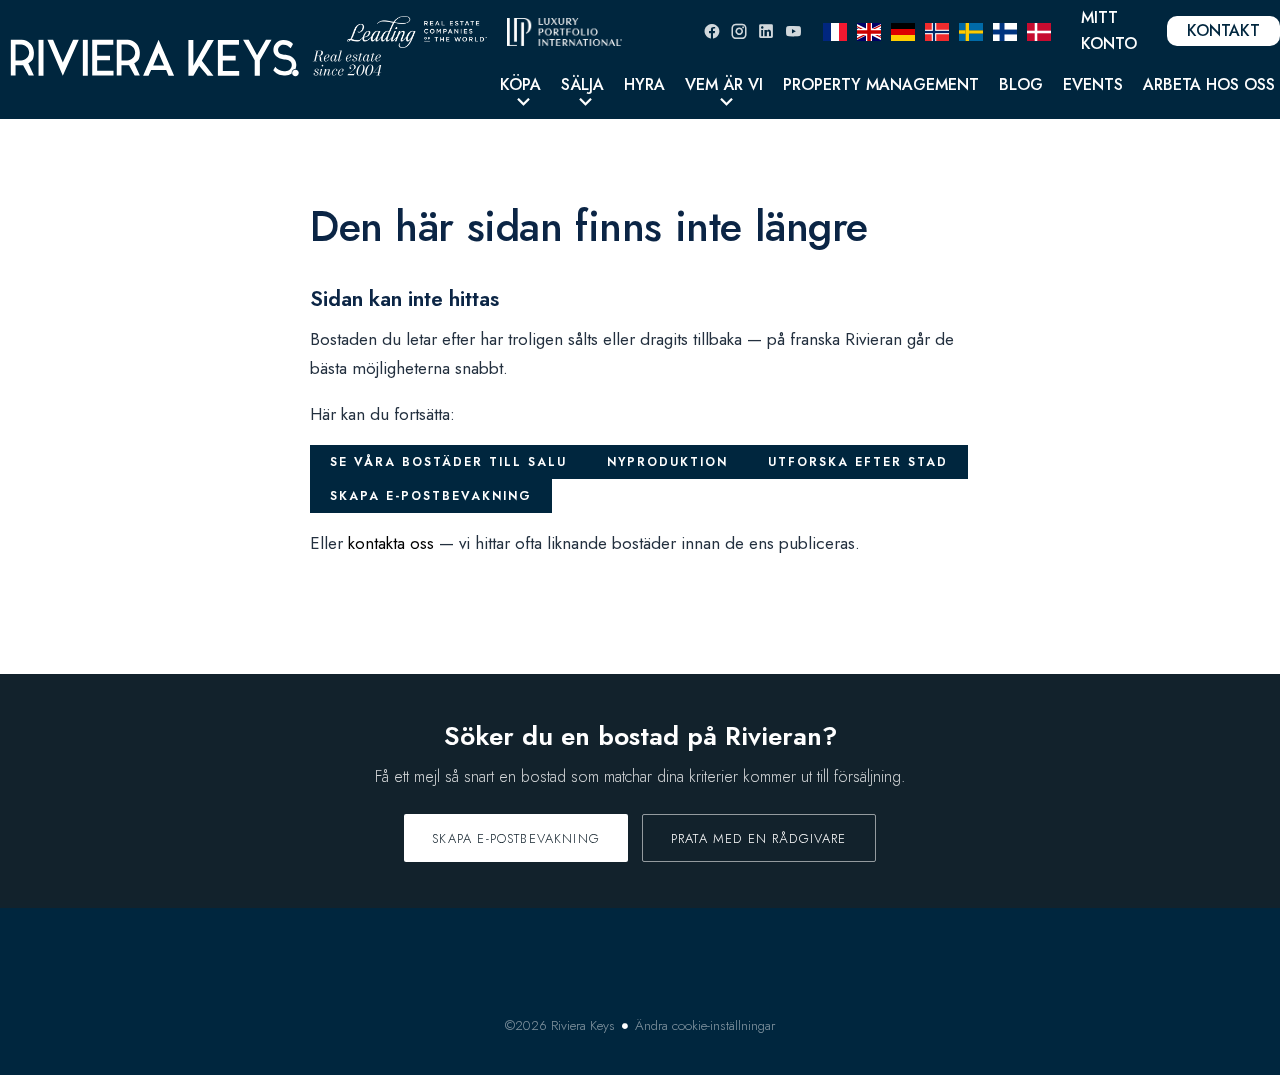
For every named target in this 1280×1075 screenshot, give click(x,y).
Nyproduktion (667, 462)
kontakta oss (391, 543)
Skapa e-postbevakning (431, 496)
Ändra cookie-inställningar (705, 1025)
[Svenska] (971, 30)
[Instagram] (739, 31)
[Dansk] (1039, 30)
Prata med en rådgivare (759, 838)
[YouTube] (793, 31)
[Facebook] (712, 31)
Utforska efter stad (858, 462)
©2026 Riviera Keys (560, 1025)
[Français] (835, 30)
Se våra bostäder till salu (448, 462)
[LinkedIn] (766, 31)
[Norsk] (937, 30)
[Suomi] (1005, 30)
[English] (869, 30)
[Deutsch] (903, 30)
